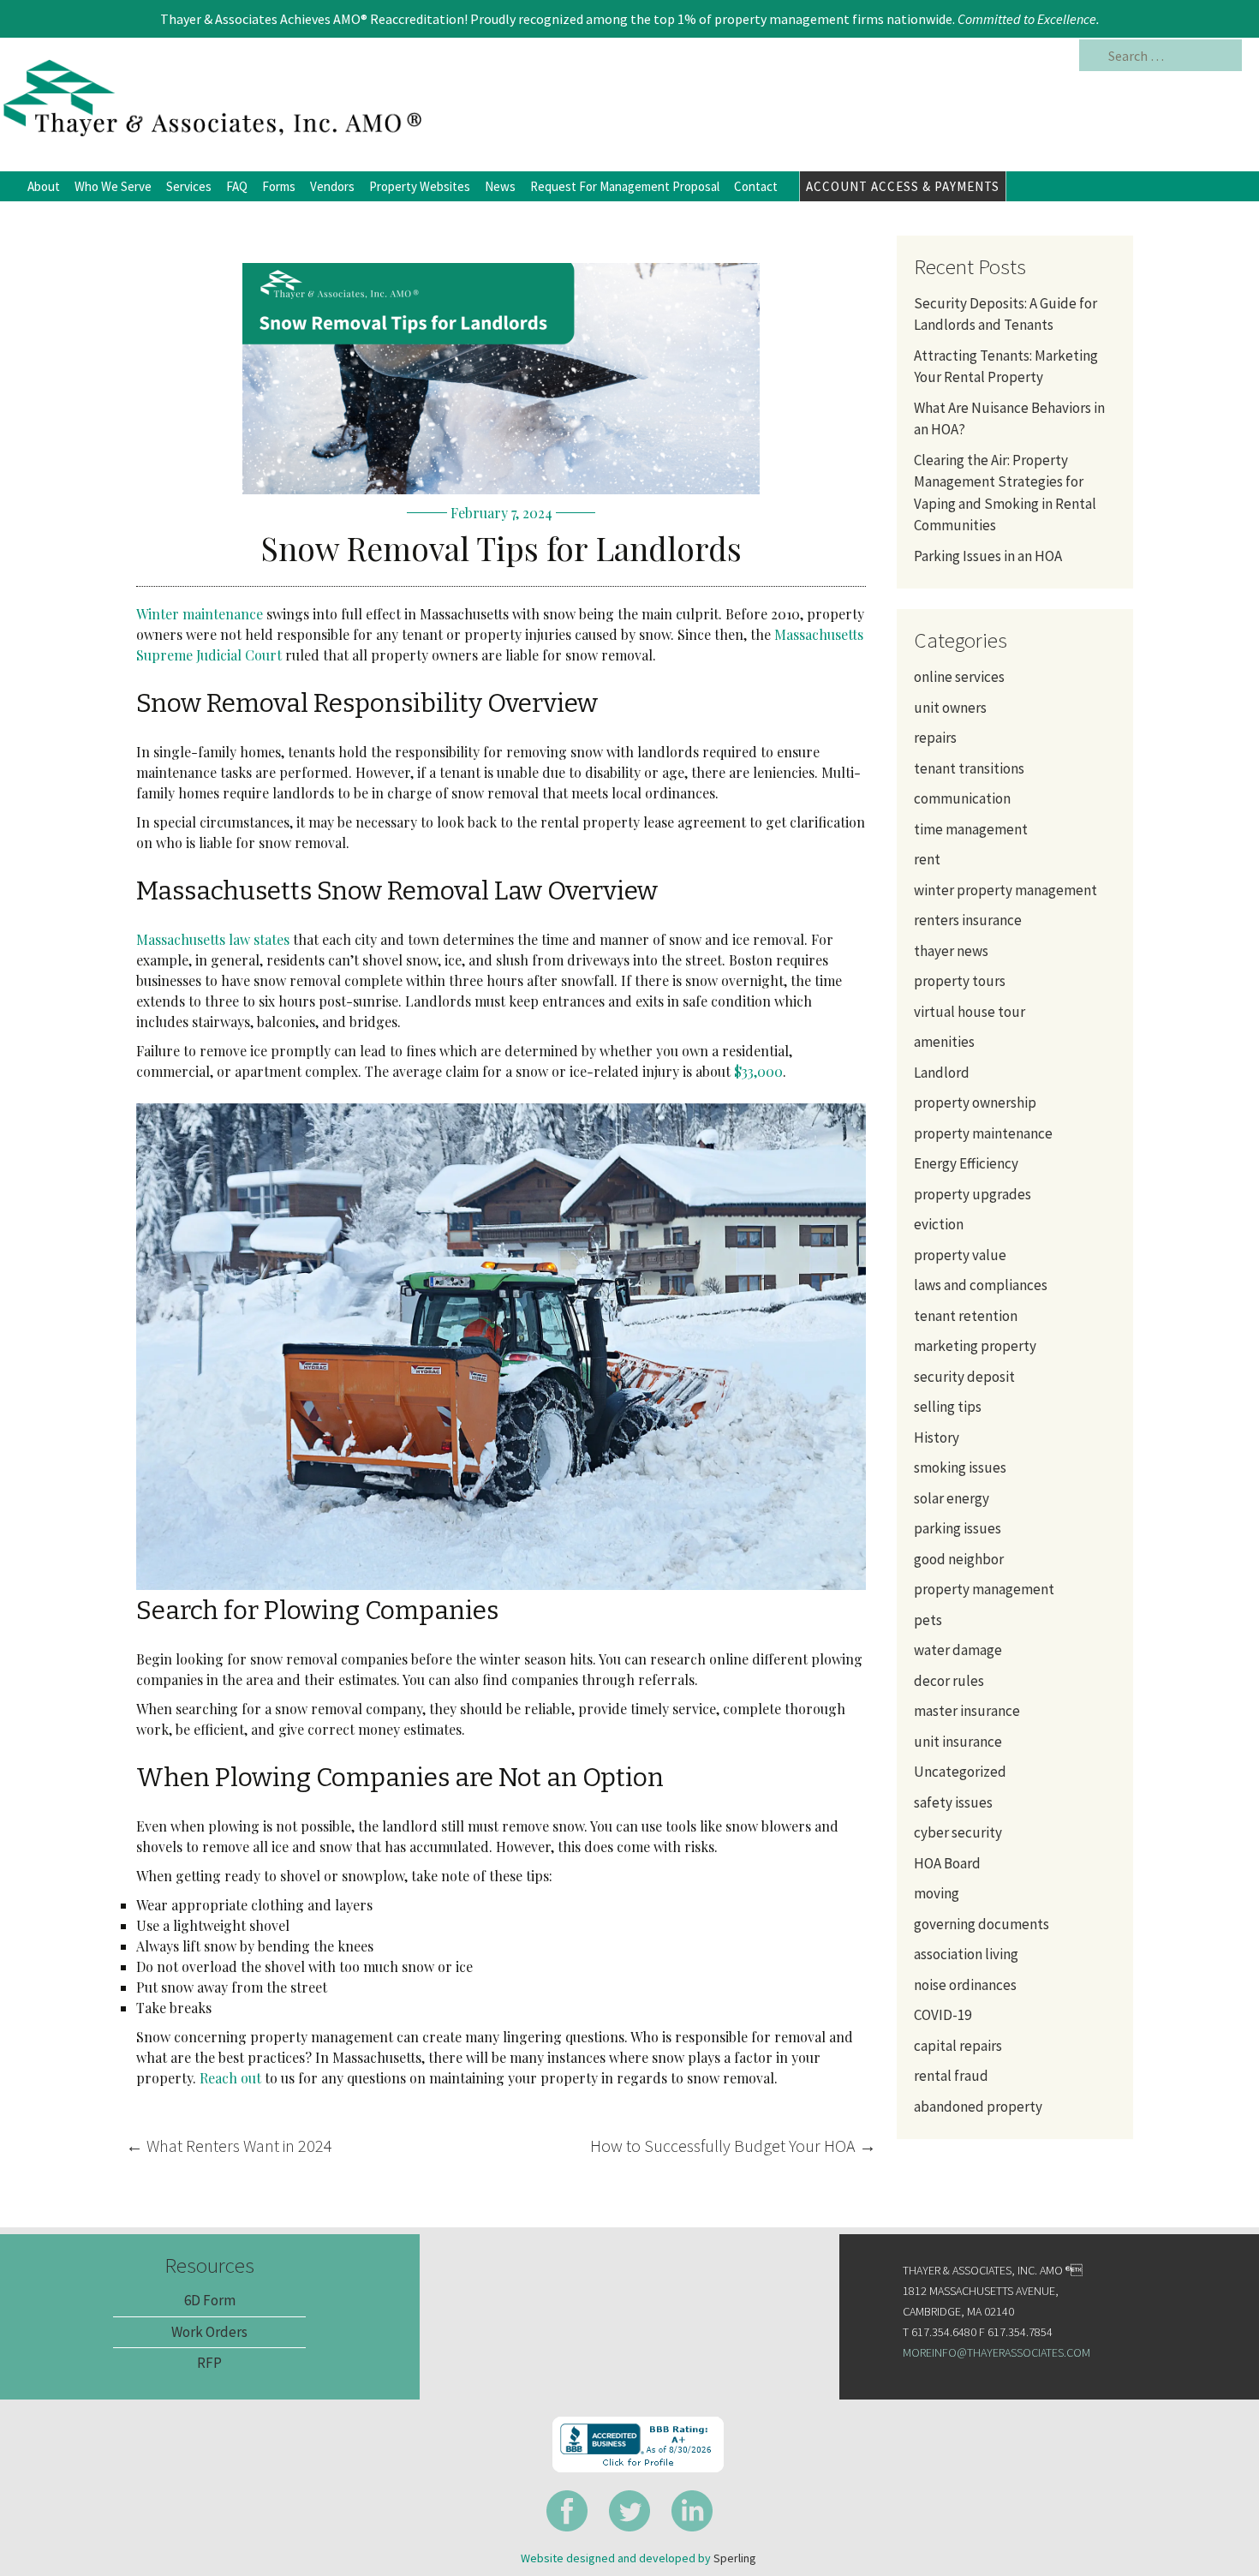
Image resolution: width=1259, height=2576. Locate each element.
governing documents (982, 1924)
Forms (279, 186)
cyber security (958, 1832)
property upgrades (973, 1194)
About (44, 186)
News (500, 186)
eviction (939, 1224)
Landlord (942, 1073)
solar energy (952, 1498)
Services (189, 186)
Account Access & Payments (903, 186)
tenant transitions (969, 768)
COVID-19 (943, 2015)
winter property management (1005, 890)
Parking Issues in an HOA (989, 556)
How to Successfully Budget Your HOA (733, 2146)
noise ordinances (965, 1985)
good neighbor (959, 1559)
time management (971, 829)
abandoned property (978, 2107)
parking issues (958, 1528)
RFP (209, 2363)
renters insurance (968, 920)
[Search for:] (1161, 56)
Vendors (332, 186)
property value (960, 1255)
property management (984, 1589)
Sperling (735, 2558)
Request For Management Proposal (625, 186)
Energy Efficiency (966, 1163)
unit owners (950, 708)
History (937, 1437)
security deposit (964, 1377)
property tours (960, 981)
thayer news (951, 951)
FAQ (237, 186)
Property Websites (420, 186)
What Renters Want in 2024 (229, 2146)
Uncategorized (960, 1772)
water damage (958, 1650)
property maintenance (983, 1133)
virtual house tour (970, 1012)
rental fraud (951, 2076)
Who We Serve (113, 186)
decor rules (949, 1681)
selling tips (948, 1407)
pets (928, 1620)
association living (966, 1954)
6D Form (210, 2300)
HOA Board (947, 1863)
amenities (944, 1042)
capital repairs (958, 2046)
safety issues (953, 1802)
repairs (935, 738)
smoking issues (960, 1467)
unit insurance (958, 1742)
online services (959, 677)
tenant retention (966, 1316)
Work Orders (209, 2332)
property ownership (975, 1103)
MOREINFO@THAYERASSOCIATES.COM (996, 2352)
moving (937, 1893)
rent (927, 859)
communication (962, 798)
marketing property (975, 1346)
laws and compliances (981, 1285)
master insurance (967, 1711)
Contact (756, 186)
